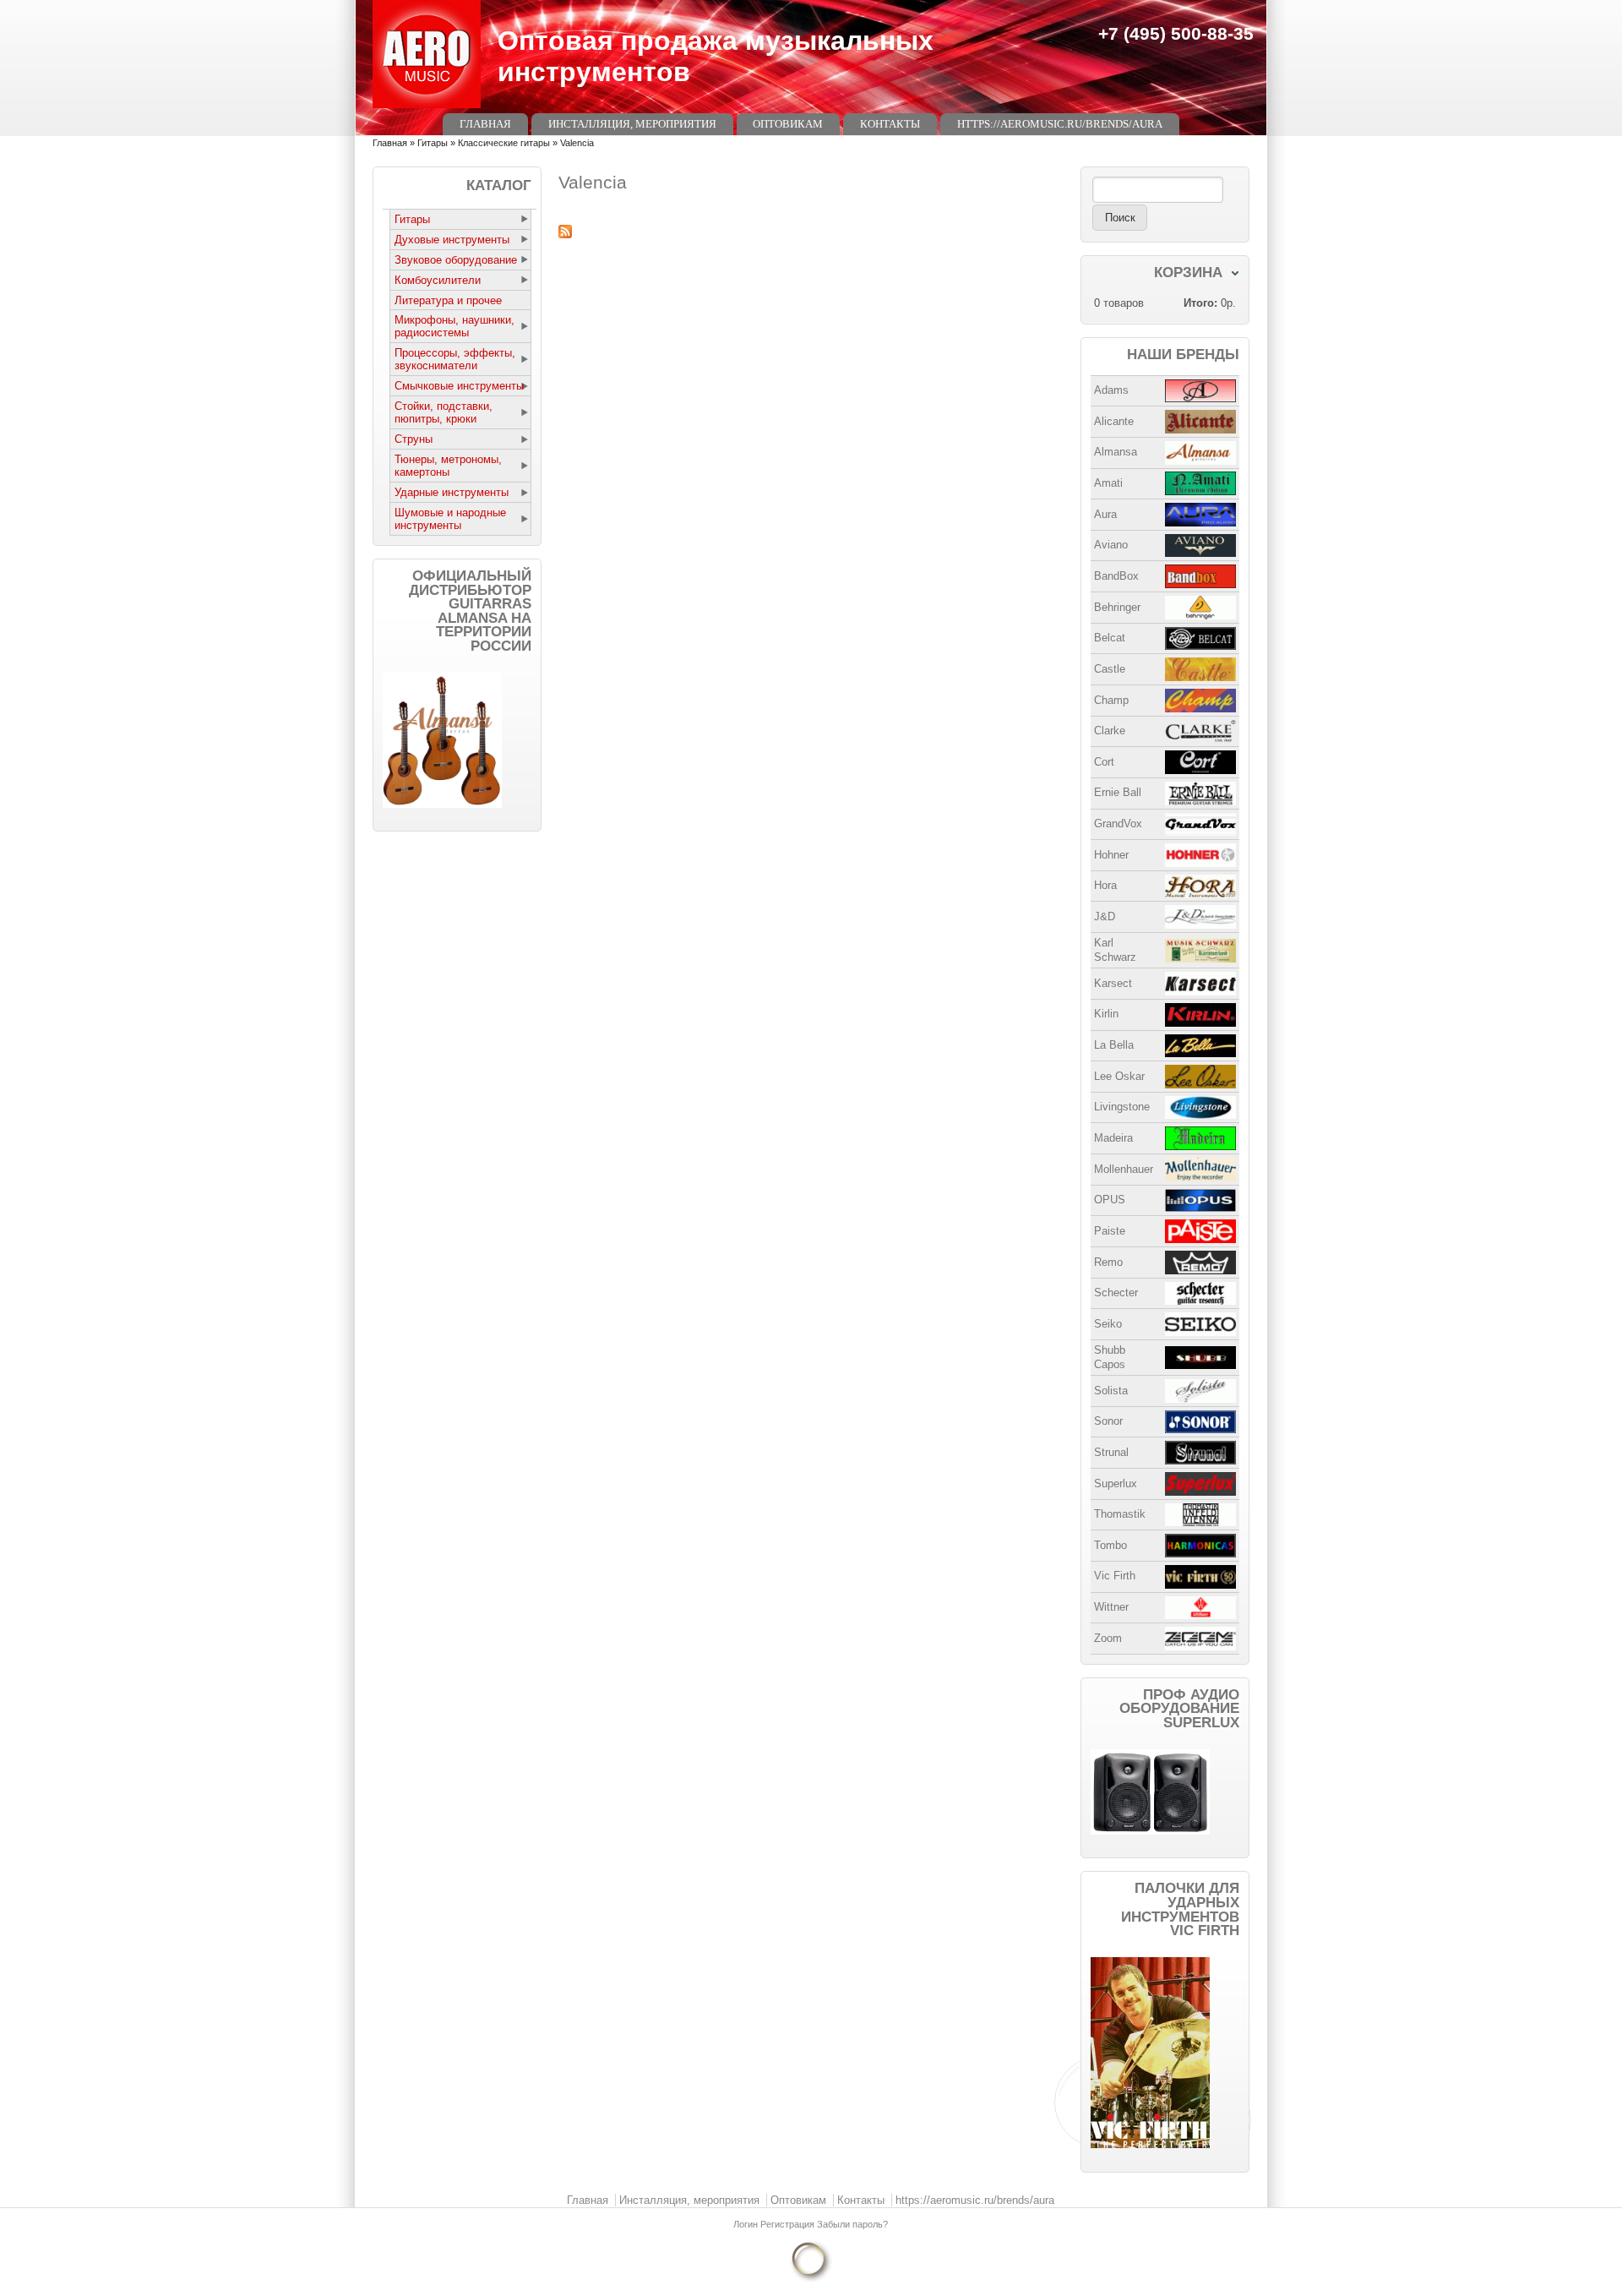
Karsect (1113, 983)
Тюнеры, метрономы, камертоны (448, 466)
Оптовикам (788, 124)
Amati (1108, 483)
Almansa (1116, 452)
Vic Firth (1115, 1576)
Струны (414, 439)
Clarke (1110, 731)
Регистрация (789, 2224)
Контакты (890, 124)
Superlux (1116, 1483)
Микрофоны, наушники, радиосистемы (454, 326)
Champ (1111, 700)
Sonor (1108, 1421)
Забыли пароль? (852, 2224)
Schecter (1116, 1293)
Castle (1110, 669)
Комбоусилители (438, 280)
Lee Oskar (1119, 1076)
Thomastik (1120, 1514)
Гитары (433, 143)
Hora (1105, 885)
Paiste (1110, 1231)
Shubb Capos (1110, 1357)
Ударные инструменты (452, 492)
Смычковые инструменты (459, 386)
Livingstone (1122, 1107)
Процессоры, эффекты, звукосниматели (455, 359)
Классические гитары (504, 143)
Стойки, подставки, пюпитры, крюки (444, 412)
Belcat (1110, 638)
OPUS (1110, 1200)
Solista (1111, 1391)
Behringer (1117, 607)
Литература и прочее (448, 300)
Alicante (1114, 421)
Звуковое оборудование (456, 260)
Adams (1111, 390)
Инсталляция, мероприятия (632, 124)
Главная (485, 124)
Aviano (1111, 545)
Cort (1104, 762)
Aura (1105, 514)
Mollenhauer (1124, 1169)
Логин (747, 2224)
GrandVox (1118, 824)
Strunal (1111, 1452)
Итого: (1200, 303)
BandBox (1116, 576)
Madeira (1113, 1138)
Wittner (1111, 1607)
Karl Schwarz (1115, 950)
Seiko (1108, 1324)
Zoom (1108, 1638)
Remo (1108, 1262)
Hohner (1111, 855)
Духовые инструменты (452, 240)
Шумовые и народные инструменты (450, 519)
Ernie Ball (1118, 792)
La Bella (1114, 1045)
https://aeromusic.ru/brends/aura (1060, 124)
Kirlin (1106, 1014)
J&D (1105, 916)
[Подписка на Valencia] (811, 232)
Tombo (1110, 1545)
